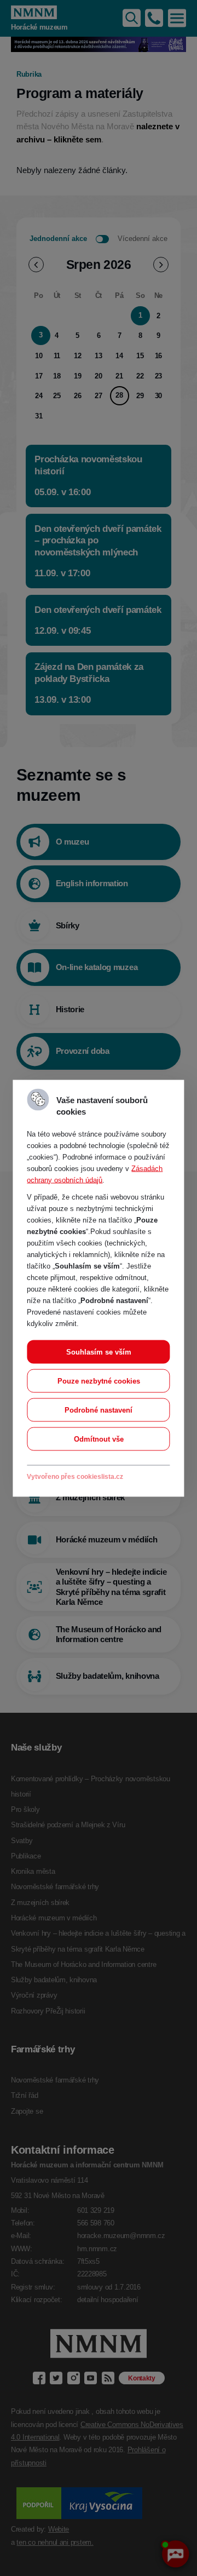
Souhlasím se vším (99, 1352)
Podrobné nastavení (99, 1410)
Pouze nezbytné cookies (99, 1381)
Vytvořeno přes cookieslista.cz (75, 1476)
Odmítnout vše (99, 1439)
